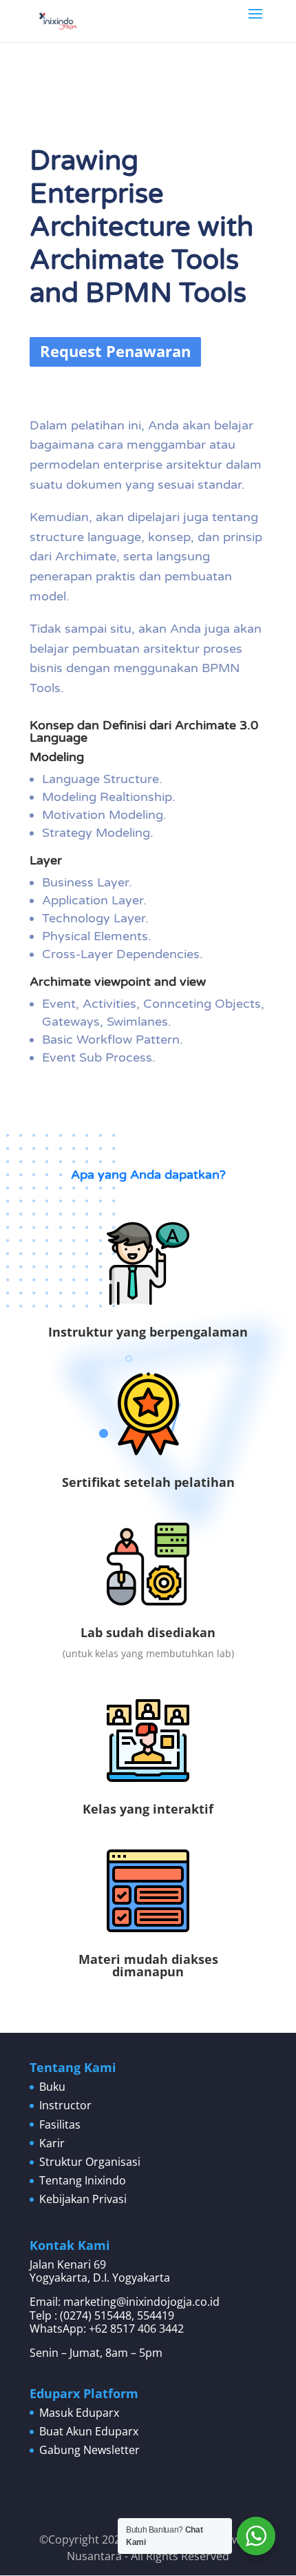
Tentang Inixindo (83, 2180)
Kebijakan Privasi (83, 2199)
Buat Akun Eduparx (89, 2431)
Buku (52, 2087)
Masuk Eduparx (79, 2413)
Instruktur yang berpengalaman (148, 1332)
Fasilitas (60, 2124)
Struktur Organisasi (90, 2162)
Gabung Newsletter (89, 2450)
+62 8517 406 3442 (136, 2329)
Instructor (65, 2105)
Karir (52, 2143)
